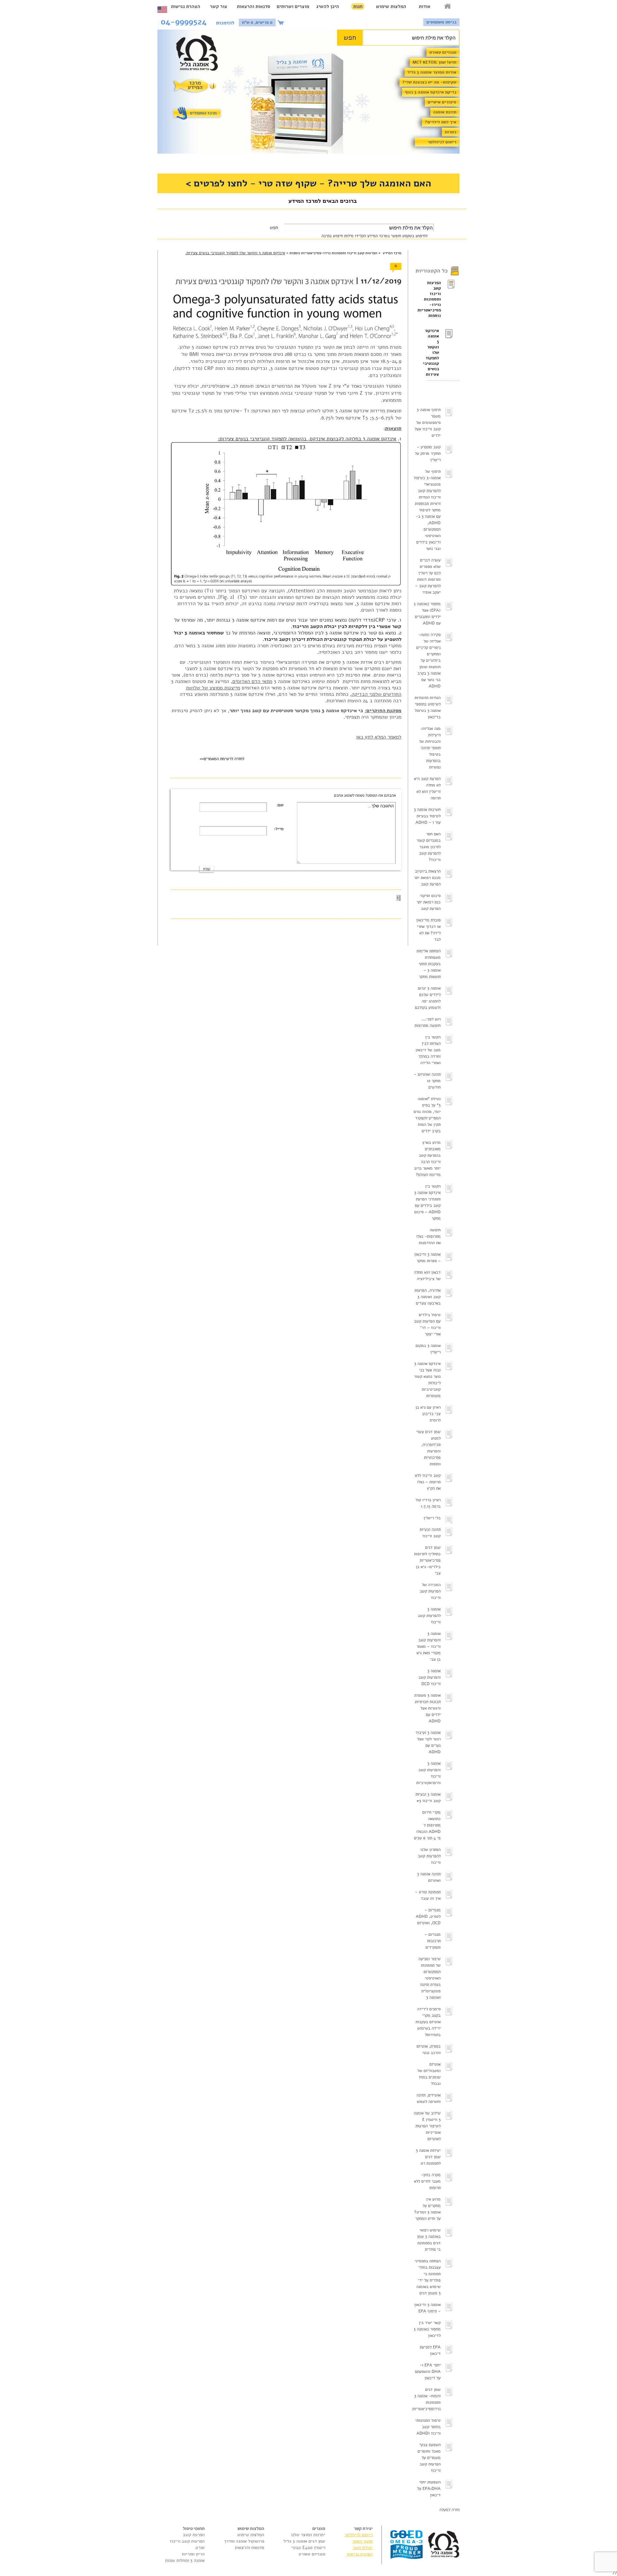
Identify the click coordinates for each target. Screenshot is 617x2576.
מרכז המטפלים (203, 113)
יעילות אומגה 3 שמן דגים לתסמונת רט (428, 2157)
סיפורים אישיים (442, 102)
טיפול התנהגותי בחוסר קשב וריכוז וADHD (428, 2427)
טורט (200, 2548)
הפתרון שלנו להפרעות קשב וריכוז (429, 1856)
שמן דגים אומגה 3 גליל (304, 2541)
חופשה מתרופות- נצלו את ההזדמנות (428, 1236)
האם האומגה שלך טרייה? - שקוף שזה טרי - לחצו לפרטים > (308, 183)
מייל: (279, 829)
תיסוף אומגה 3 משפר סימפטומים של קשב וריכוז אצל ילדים (428, 423)
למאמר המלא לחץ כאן (379, 737)
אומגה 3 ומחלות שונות (185, 2560)
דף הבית (448, 6)
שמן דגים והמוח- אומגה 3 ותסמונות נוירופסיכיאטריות (426, 2399)
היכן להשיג (328, 6)
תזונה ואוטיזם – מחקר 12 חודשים (427, 1081)
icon (282, 22)
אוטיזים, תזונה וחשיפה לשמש (429, 2098)
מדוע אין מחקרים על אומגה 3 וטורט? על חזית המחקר (427, 2209)
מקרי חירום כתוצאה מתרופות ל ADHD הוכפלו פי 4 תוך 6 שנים (427, 1825)
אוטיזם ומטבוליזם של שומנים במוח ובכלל (429, 2074)
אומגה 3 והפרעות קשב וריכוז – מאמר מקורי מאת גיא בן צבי (429, 1647)
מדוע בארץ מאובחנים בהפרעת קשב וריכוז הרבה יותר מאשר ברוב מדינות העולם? (427, 1159)
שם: (280, 805)
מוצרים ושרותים (293, 6)
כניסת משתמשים (441, 22)
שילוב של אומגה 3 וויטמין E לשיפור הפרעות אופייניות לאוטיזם (427, 2126)
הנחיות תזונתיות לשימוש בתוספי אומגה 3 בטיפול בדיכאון (428, 707)
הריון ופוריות (193, 2554)
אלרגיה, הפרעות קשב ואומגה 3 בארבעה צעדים (428, 1297)
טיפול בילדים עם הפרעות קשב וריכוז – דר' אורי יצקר (427, 1324)
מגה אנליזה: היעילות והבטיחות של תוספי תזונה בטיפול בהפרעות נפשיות (430, 748)
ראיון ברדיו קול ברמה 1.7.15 (428, 1503)
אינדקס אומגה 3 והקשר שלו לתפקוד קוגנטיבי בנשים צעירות (433, 353)
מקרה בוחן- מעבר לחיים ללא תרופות (427, 2181)
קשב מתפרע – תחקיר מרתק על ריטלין (428, 453)
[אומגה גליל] (200, 54)
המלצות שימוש (391, 6)
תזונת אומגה (445, 112)
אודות (425, 6)
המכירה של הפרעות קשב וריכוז (430, 1591)
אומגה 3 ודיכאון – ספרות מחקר (427, 1258)
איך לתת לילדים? (441, 122)
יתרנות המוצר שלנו (308, 2535)
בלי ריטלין (432, 1518)
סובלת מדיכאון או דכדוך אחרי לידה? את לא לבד (428, 930)
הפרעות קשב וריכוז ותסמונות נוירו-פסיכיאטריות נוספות (434, 299)
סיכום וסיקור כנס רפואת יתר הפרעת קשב (429, 902)
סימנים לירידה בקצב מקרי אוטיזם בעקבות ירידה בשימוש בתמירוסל (428, 2022)
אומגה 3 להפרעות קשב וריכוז (429, 1616)
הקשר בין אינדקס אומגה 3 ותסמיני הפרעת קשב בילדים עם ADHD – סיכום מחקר (427, 1202)
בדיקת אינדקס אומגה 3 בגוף (431, 92)
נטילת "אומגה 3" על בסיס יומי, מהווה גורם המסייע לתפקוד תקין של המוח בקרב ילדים (427, 1115)
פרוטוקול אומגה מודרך (244, 2541)
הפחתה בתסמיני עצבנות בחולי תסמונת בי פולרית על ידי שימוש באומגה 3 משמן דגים (428, 2277)
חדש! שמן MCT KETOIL (434, 62)
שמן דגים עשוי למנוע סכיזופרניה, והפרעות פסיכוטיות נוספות (428, 1448)
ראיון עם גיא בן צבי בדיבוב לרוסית (428, 1414)
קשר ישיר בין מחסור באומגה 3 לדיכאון (427, 2329)
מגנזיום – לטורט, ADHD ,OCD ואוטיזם (428, 1916)
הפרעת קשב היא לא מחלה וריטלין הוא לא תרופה (427, 788)
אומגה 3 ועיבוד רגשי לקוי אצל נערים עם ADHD (428, 1742)
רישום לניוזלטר (442, 142)
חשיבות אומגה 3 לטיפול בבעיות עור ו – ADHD (427, 816)
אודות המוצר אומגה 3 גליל (432, 72)
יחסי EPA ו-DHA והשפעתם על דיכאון (428, 2372)
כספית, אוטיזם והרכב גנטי (429, 2050)
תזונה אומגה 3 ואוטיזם (429, 1877)
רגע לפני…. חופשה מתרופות (428, 1022)
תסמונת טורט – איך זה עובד (428, 1895)
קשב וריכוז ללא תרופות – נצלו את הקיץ (428, 1482)
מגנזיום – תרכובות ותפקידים (433, 1941)
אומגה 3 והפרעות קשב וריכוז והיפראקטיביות (428, 1773)
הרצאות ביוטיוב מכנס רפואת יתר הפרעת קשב (427, 878)
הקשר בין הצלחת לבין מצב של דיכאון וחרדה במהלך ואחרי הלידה (428, 1050)
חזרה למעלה (449, 2510)
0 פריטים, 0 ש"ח (257, 22)
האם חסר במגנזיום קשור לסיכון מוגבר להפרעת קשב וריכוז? (429, 847)
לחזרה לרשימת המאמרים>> (222, 759)
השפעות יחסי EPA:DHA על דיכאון (429, 2489)
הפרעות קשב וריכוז (187, 2541)
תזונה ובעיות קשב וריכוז (430, 1533)
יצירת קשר (363, 2548)
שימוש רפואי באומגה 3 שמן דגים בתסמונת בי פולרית (429, 2240)
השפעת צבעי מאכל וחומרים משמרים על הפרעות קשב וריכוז (429, 2458)
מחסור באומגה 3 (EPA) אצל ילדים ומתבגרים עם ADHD (427, 614)
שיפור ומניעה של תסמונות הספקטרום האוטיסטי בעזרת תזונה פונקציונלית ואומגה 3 (429, 1978)
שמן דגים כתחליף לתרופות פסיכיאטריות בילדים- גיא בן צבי (427, 1560)
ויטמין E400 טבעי (308, 2548)
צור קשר (219, 6)
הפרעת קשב (194, 2535)
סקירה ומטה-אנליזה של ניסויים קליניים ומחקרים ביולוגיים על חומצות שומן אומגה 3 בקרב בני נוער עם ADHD (428, 660)
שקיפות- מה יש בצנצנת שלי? (429, 82)
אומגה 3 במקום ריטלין (428, 1349)
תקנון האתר (362, 2541)
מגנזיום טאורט (443, 52)
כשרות (451, 132)
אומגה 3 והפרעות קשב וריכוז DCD (429, 1677)
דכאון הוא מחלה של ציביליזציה (427, 1276)
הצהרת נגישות (186, 6)
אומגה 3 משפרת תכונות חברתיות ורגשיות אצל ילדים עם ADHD (427, 1708)
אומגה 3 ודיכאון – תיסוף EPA (427, 2308)
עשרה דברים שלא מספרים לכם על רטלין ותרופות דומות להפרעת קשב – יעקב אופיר (428, 576)
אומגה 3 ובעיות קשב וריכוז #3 (428, 1798)
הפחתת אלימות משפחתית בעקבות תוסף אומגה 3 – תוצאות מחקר (429, 964)
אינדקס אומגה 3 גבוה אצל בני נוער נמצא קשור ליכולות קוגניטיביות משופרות (427, 1380)
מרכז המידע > (389, 253)
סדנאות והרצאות (254, 6)
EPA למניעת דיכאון (430, 2350)
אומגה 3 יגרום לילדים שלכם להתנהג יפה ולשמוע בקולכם (428, 998)
